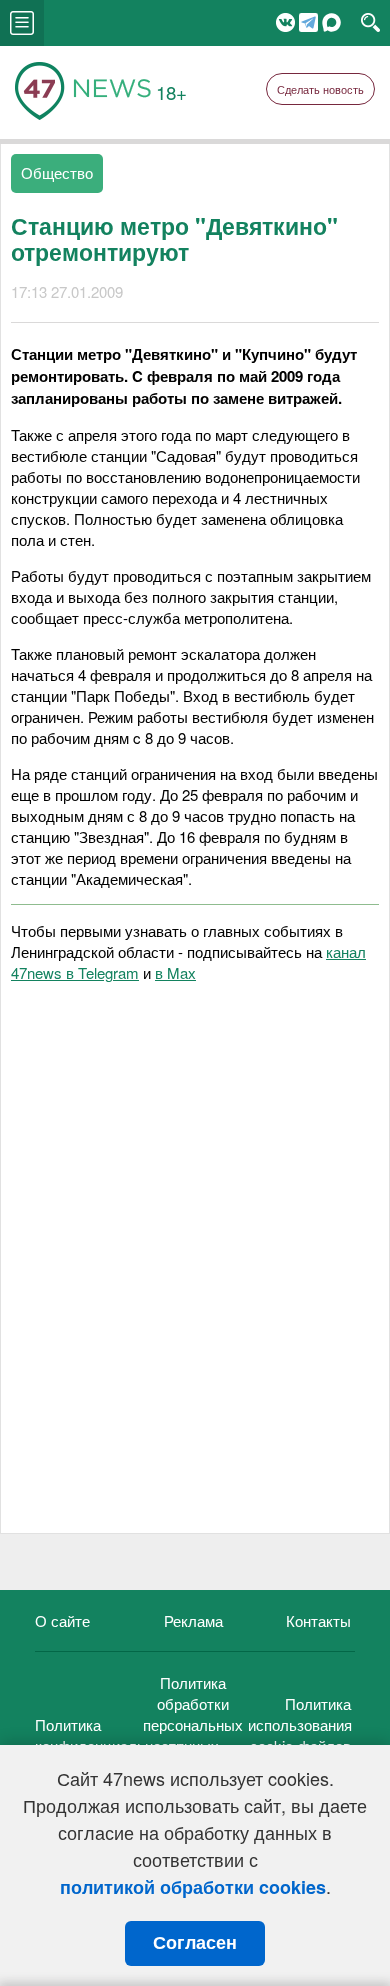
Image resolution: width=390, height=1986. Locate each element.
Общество (57, 172)
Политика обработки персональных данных (193, 1714)
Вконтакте (285, 22)
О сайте (62, 1620)
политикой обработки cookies (193, 1887)
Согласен (195, 1943)
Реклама (193, 1620)
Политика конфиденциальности (109, 1735)
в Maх (175, 972)
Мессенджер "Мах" (331, 22)
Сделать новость (320, 89)
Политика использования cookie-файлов (300, 1724)
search (370, 23)
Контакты (318, 1620)
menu (22, 23)
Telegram (308, 22)
